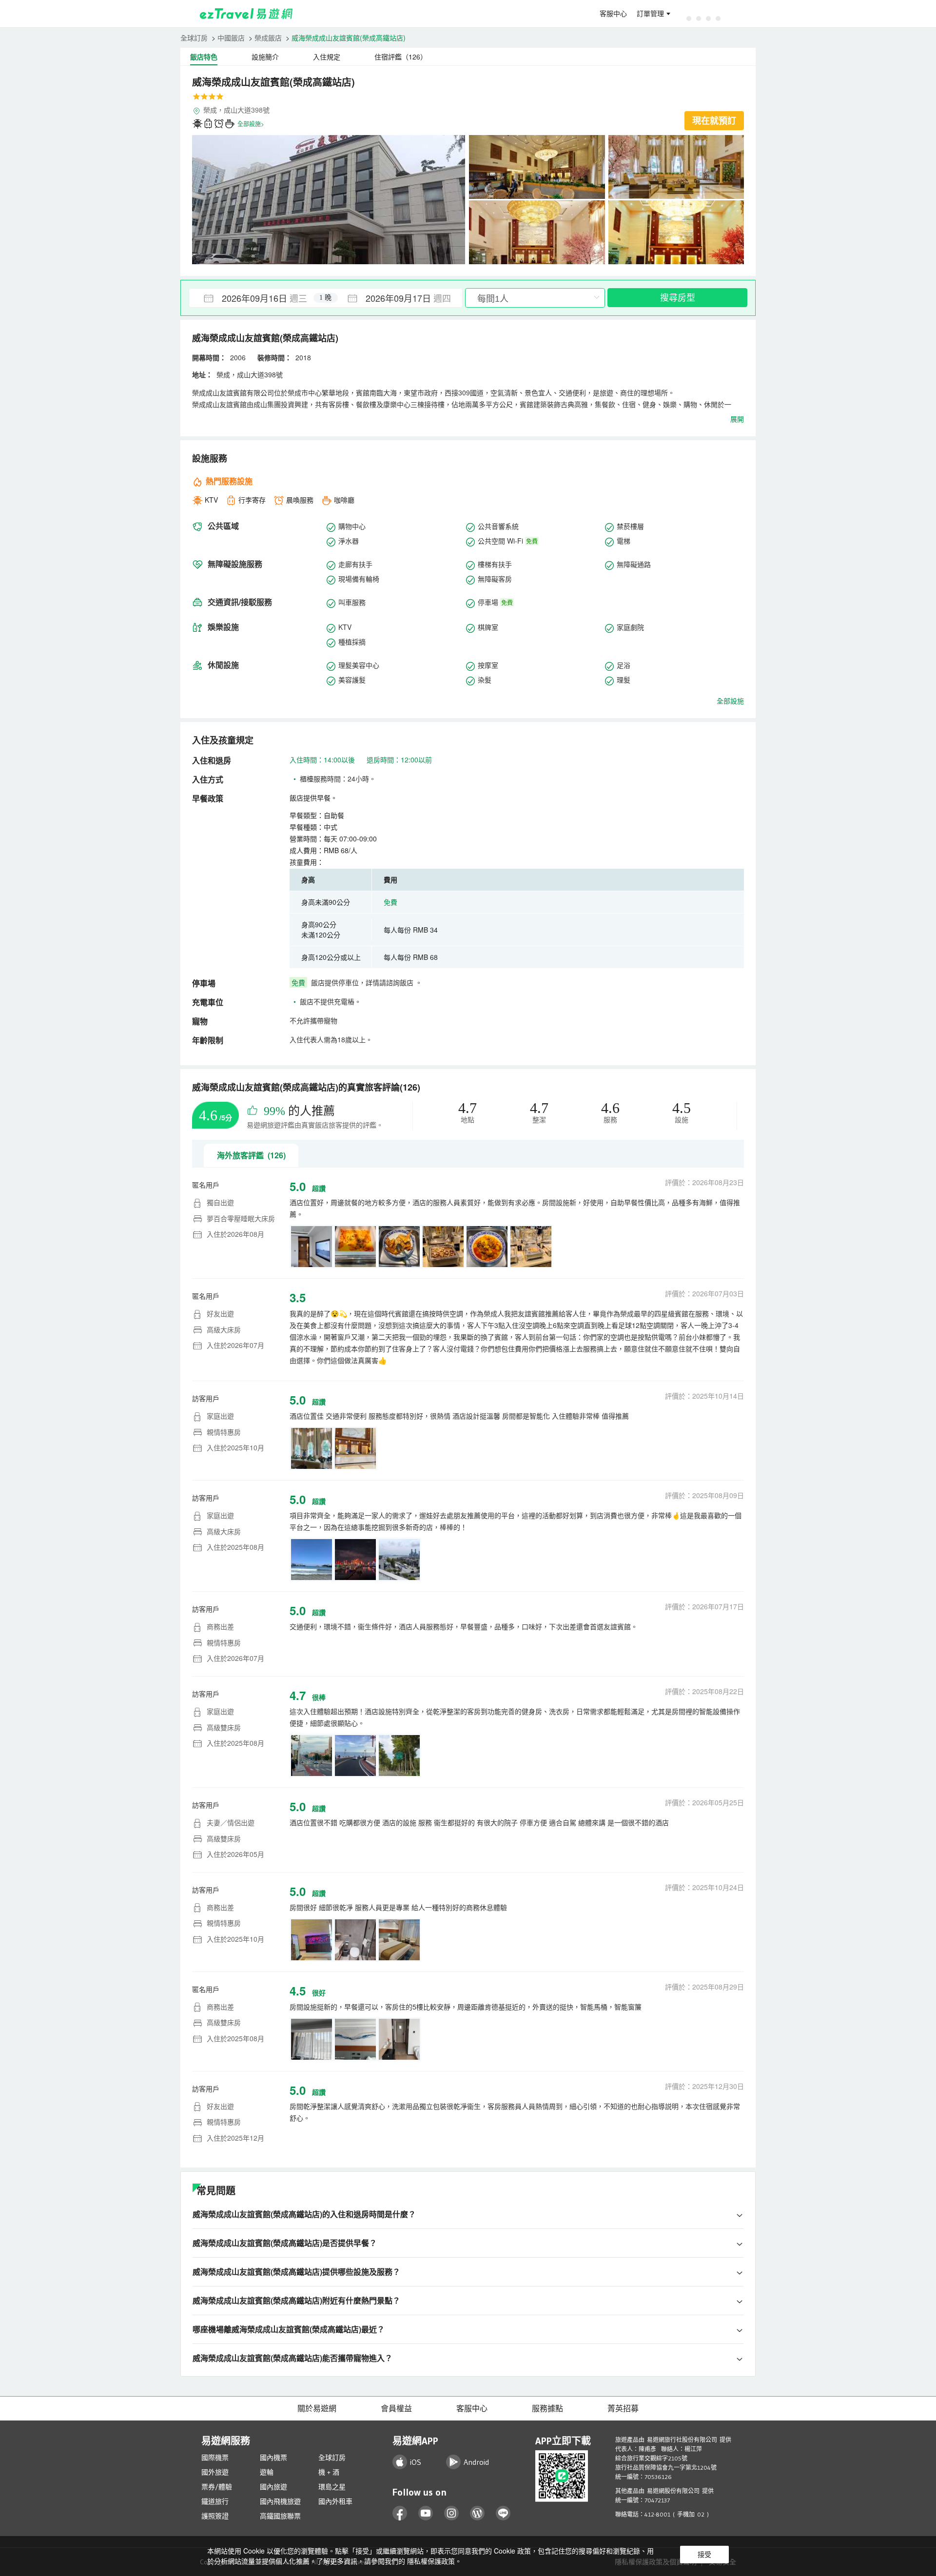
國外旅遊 (215, 2472)
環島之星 (332, 2487)
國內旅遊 (273, 2487)
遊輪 (267, 2472)
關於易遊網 (317, 2408)
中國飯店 (231, 38)
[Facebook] (400, 2513)
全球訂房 (194, 38)
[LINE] (503, 2513)
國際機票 (215, 2458)
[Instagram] (452, 2513)
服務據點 (547, 2408)
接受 (704, 2555)
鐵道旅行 (215, 2501)
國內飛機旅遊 (280, 2501)
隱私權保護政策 (431, 2561)
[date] (257, 298)
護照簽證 (215, 2516)
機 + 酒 (329, 2472)
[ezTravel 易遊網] (246, 14)
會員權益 (396, 2408)
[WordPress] (478, 2513)
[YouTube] (426, 2513)
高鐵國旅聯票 (280, 2516)
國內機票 (273, 2458)
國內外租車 (335, 2501)
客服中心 (613, 14)
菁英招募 (623, 2408)
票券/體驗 (217, 2487)
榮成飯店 (268, 38)
